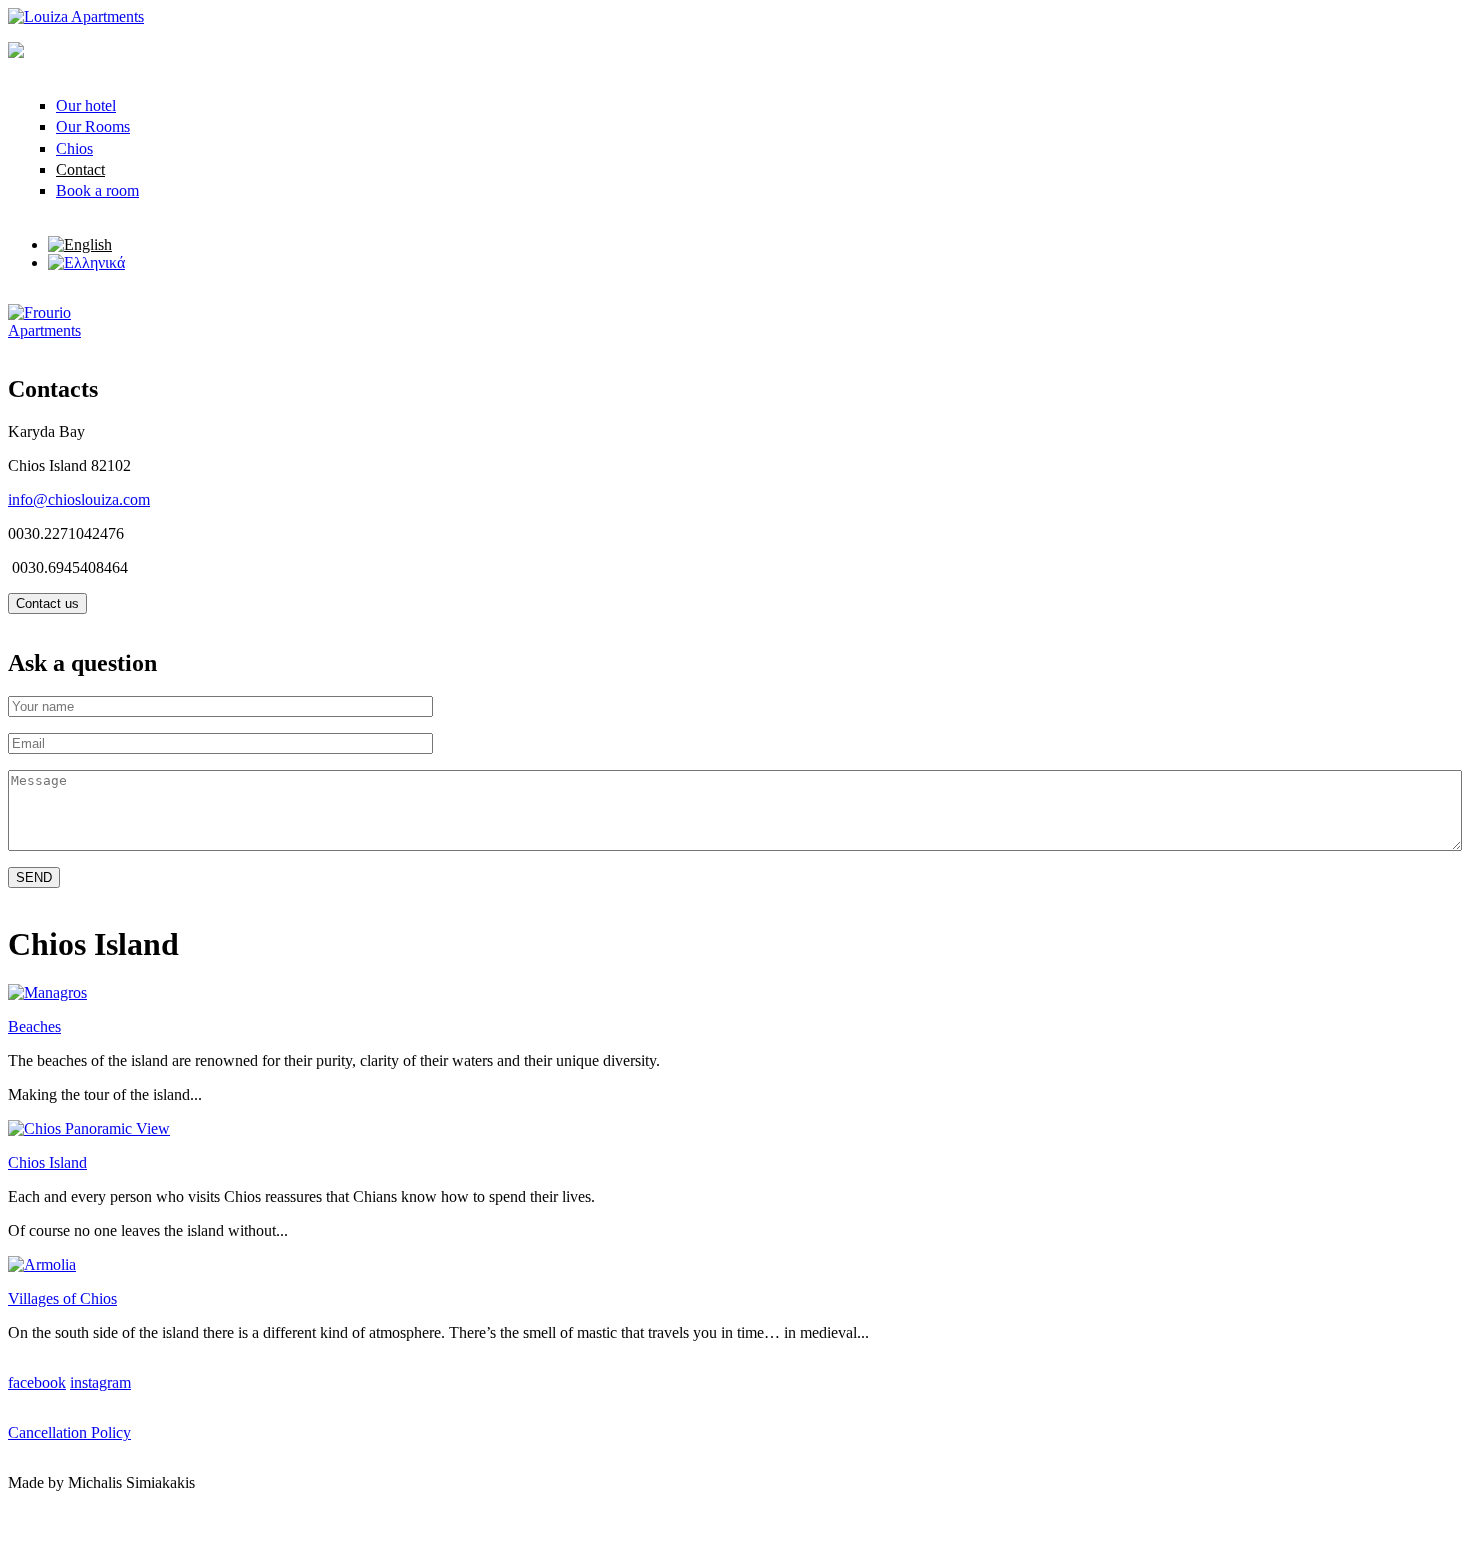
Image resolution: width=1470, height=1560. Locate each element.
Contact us (47, 603)
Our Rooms (93, 126)
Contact (80, 169)
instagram (100, 1382)
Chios (74, 148)
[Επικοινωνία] (86, 262)
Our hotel (86, 105)
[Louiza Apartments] (76, 16)
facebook (37, 1382)
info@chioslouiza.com (79, 499)
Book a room (97, 190)
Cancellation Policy (69, 1432)
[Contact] (80, 244)
